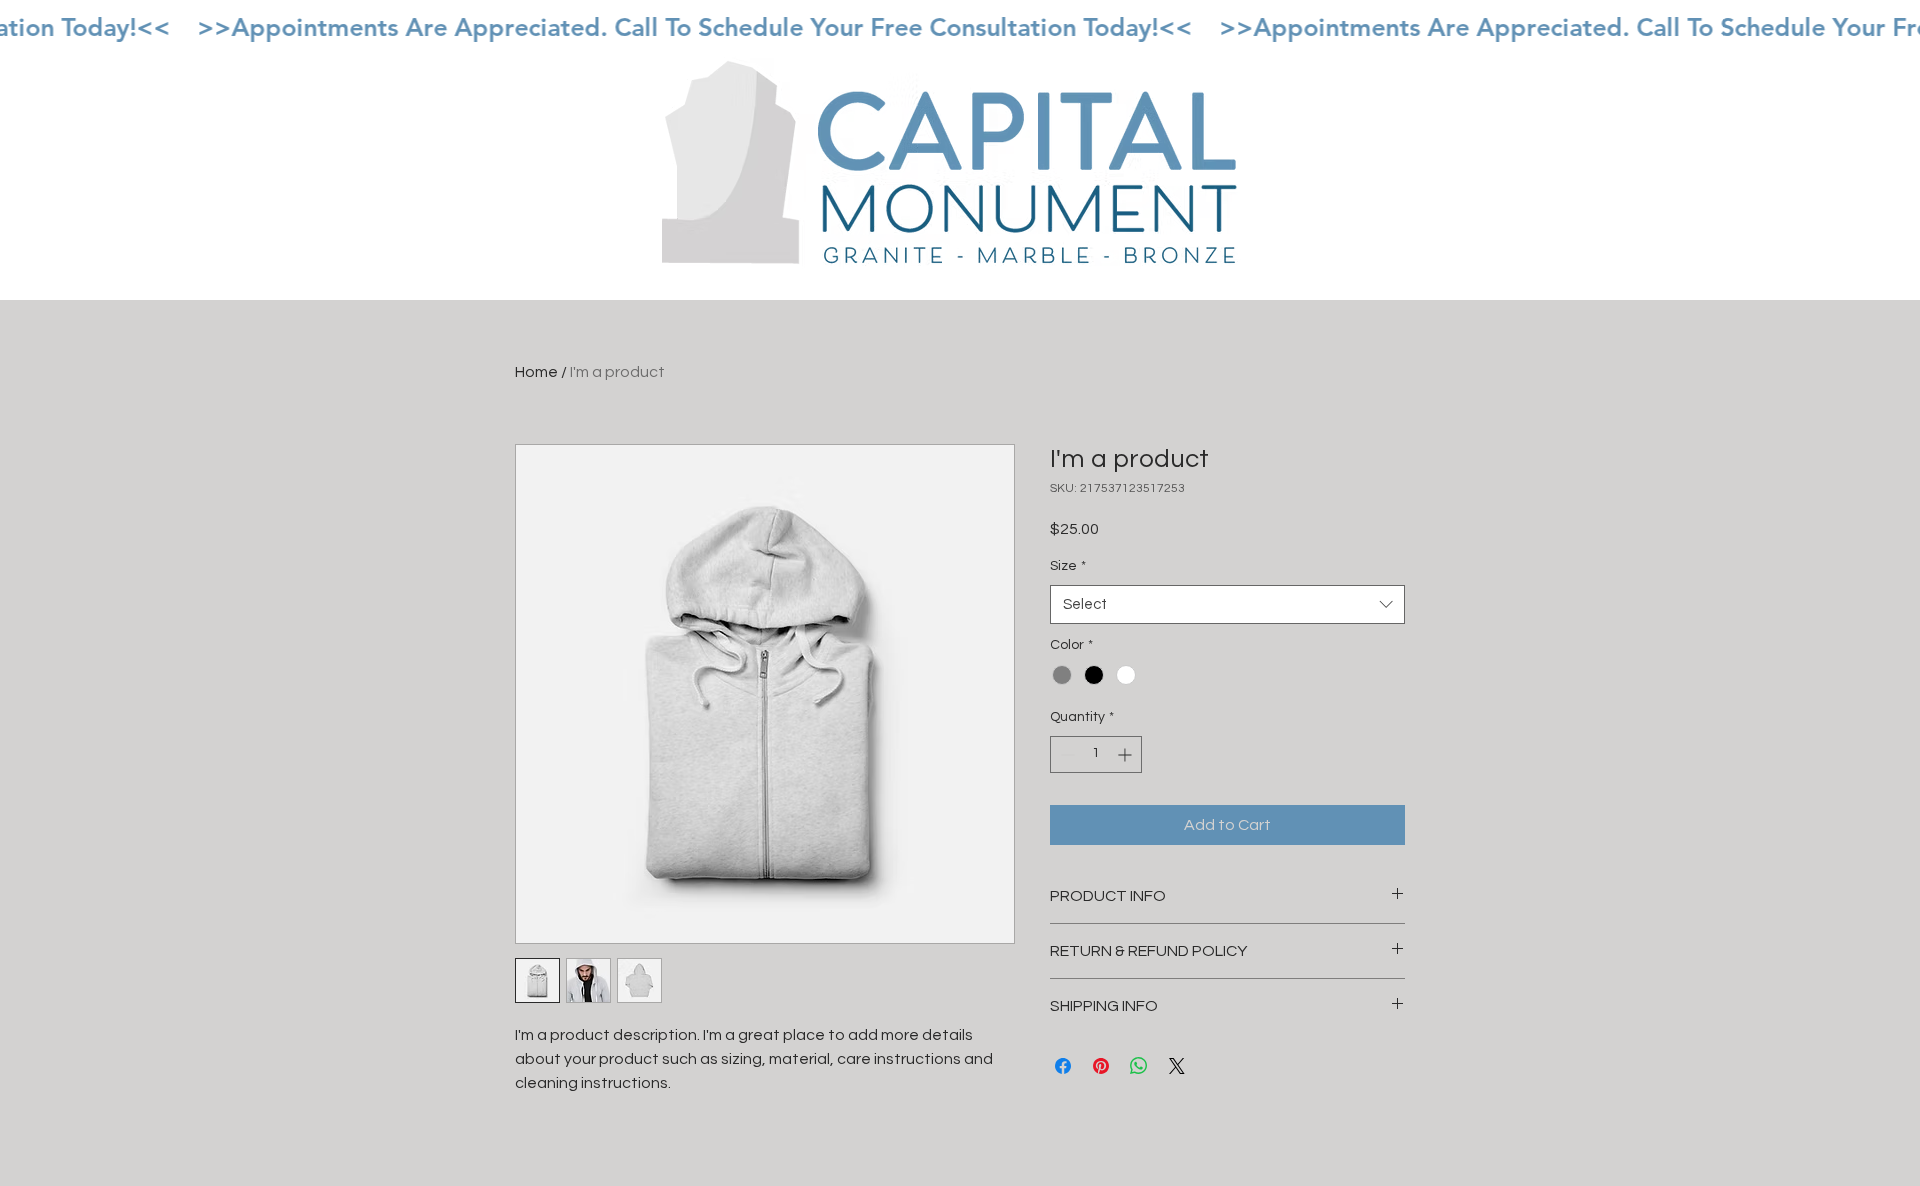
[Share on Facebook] (1063, 1066)
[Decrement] (1065, 754)
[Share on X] (1177, 1066)
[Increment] (1126, 754)
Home (536, 372)
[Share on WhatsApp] (1139, 1066)
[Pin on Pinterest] (1101, 1066)
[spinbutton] (1096, 754)
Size (1068, 566)
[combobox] (1227, 604)
